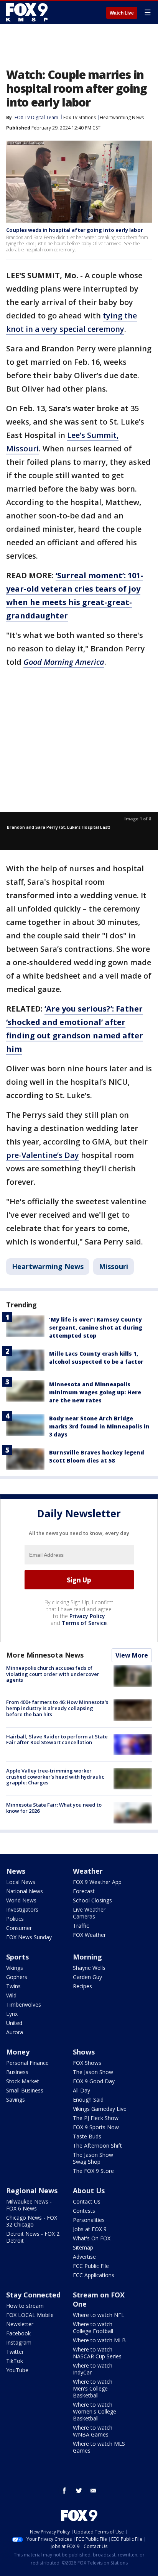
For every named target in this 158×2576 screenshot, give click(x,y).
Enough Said (88, 2100)
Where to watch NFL (99, 2315)
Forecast (84, 1891)
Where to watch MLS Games (99, 2447)
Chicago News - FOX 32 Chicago (32, 2221)
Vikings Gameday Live (100, 2109)
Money (18, 2052)
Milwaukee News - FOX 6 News (29, 2205)
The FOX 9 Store (93, 2171)
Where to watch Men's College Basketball (93, 2388)
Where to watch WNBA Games (93, 2431)
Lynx (12, 2014)
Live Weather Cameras (89, 1913)
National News (25, 1891)
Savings (16, 2100)
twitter (79, 2491)
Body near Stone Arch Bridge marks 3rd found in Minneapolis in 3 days (99, 1426)
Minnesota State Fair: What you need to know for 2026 (54, 1808)
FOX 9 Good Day (94, 2081)
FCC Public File (91, 2266)
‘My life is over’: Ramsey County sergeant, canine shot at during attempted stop (96, 1327)
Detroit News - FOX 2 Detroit (33, 2237)
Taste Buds (87, 2136)
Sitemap (83, 2247)
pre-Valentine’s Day (43, 1155)
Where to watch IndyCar (93, 2369)
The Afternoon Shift (97, 2146)
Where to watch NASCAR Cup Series (97, 2353)
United (14, 2023)
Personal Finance (27, 2063)
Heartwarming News (122, 117)
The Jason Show (93, 2072)
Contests (84, 2211)
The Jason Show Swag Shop (93, 2158)
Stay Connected (33, 2295)
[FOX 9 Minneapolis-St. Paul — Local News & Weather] (28, 12)
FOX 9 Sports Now (96, 2127)
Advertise (84, 2257)
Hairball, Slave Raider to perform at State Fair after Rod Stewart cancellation (57, 1740)
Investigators (22, 1909)
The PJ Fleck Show (96, 2118)
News (16, 1871)
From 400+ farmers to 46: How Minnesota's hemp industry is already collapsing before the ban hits (57, 1708)
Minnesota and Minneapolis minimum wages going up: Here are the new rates (95, 1392)
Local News (21, 1882)
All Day (81, 2090)
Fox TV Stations (80, 117)
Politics (15, 1919)
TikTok (15, 2361)
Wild (11, 1995)
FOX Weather (89, 1935)
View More (132, 1655)
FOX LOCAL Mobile (30, 2315)
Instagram (19, 2342)
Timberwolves (24, 2005)
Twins (13, 1986)
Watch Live (122, 13)
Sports (17, 1957)
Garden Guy (87, 1977)
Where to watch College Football (93, 2328)
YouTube (17, 2370)
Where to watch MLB (99, 2340)
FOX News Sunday (29, 1937)
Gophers (17, 1977)
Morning (87, 1957)
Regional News (32, 2191)
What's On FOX (92, 2238)
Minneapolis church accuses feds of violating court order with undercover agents (53, 1674)
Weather (88, 1871)
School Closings (92, 1900)
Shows (84, 2052)
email (94, 2491)
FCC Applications (94, 2275)
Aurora (15, 2032)
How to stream (25, 2306)
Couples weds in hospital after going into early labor (75, 230)
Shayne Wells (89, 1968)
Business (17, 2072)
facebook (64, 2491)
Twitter (15, 2352)
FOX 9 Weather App (97, 1882)
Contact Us (87, 2201)
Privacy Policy (87, 1616)
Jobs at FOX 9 (90, 2229)
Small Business (25, 2090)
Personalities (89, 2220)
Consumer (19, 1928)
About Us (89, 2191)
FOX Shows (87, 2063)
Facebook (18, 2333)
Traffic (81, 1926)
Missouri (114, 1266)
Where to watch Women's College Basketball (95, 2411)
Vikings (15, 1968)
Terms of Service (84, 1623)
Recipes (82, 1986)
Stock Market (23, 2081)
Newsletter (20, 2324)
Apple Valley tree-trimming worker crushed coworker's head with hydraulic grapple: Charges (55, 1777)
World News (21, 1900)
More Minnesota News (45, 1655)
